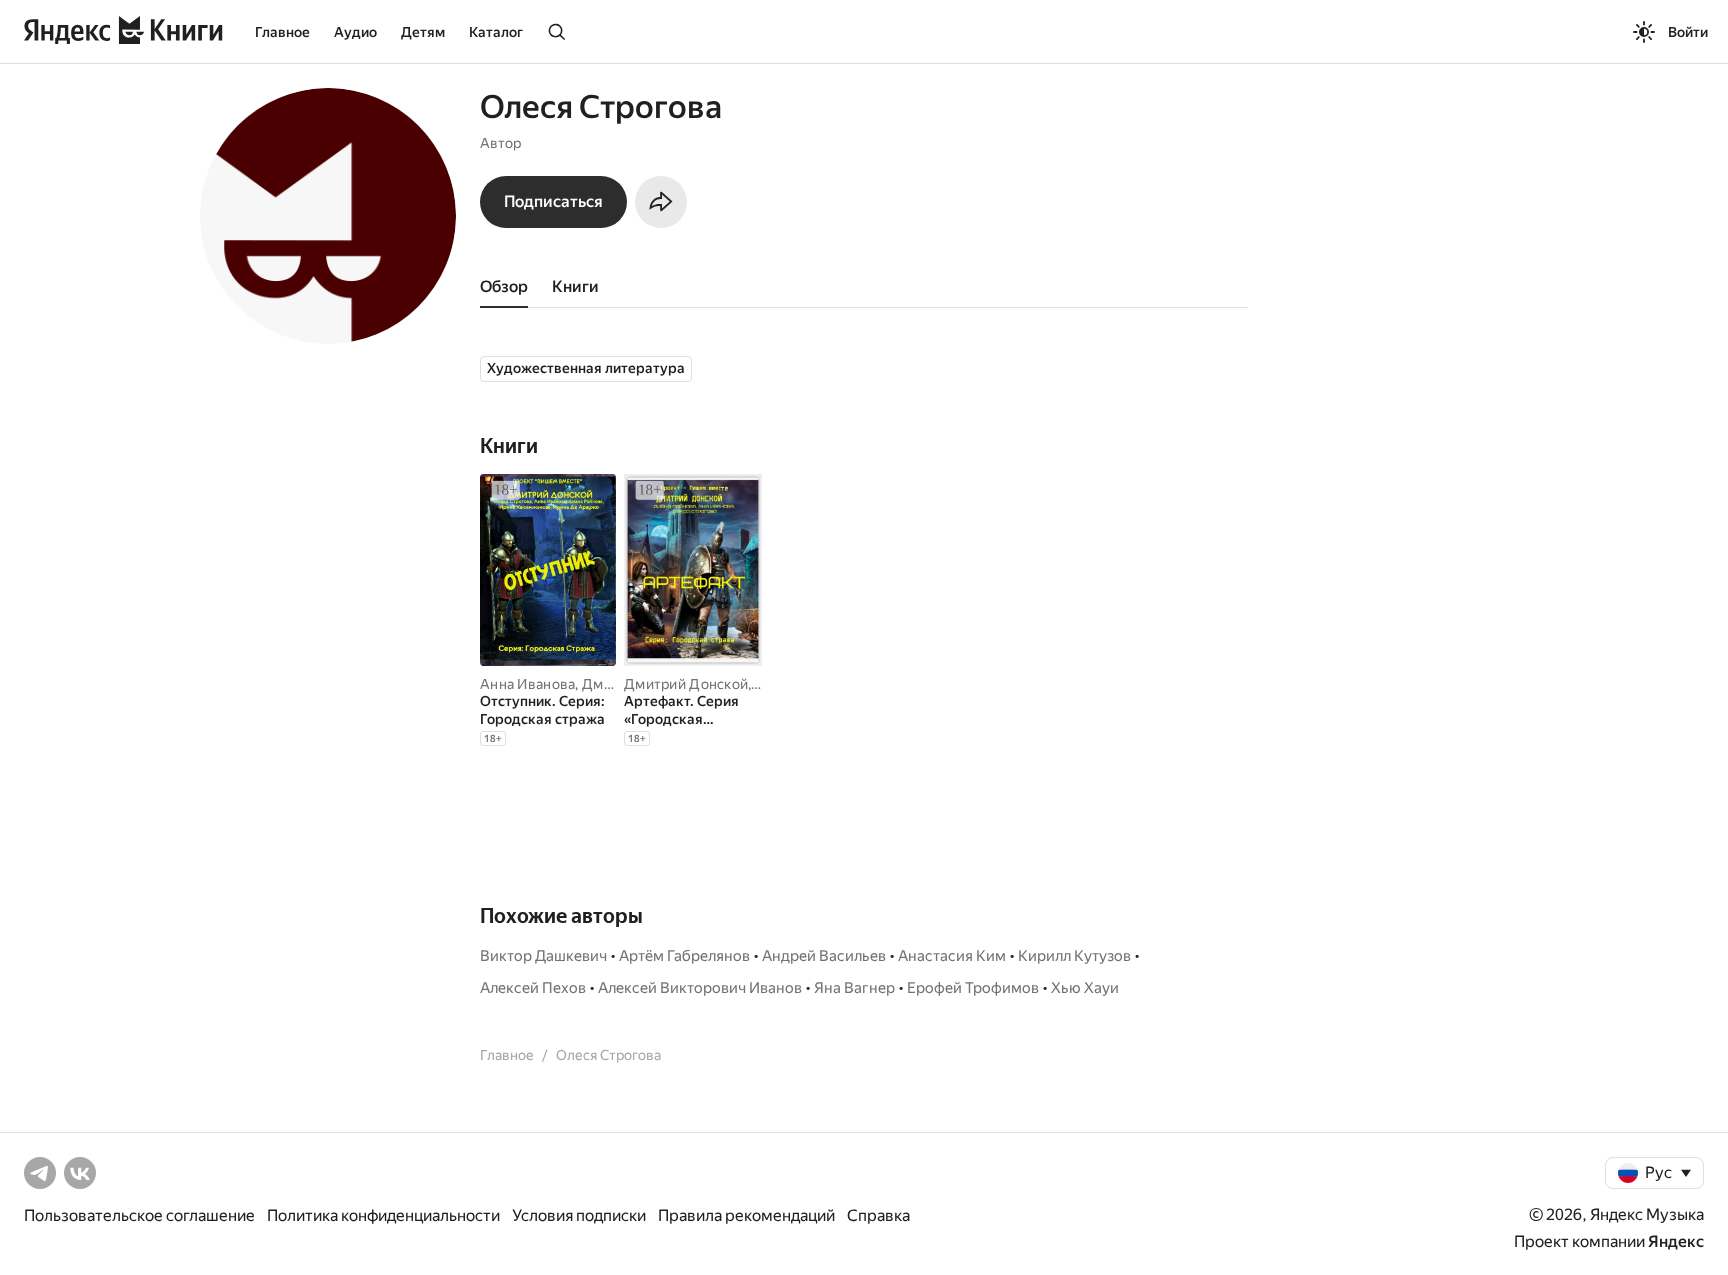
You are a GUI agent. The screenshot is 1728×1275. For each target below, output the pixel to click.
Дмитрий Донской (686, 684)
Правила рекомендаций (746, 1215)
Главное (282, 32)
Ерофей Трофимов (973, 988)
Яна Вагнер (854, 988)
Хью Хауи (1085, 988)
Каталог (496, 32)
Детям (423, 32)
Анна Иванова (527, 684)
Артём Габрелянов (684, 956)
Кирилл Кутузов (1074, 956)
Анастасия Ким (952, 956)
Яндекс (1676, 1241)
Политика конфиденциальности (383, 1215)
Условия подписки (579, 1215)
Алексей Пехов (533, 988)
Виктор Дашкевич (543, 956)
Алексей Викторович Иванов (700, 988)
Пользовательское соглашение (139, 1215)
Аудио (355, 32)
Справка (878, 1215)
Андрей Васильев (824, 956)
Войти (1688, 32)
